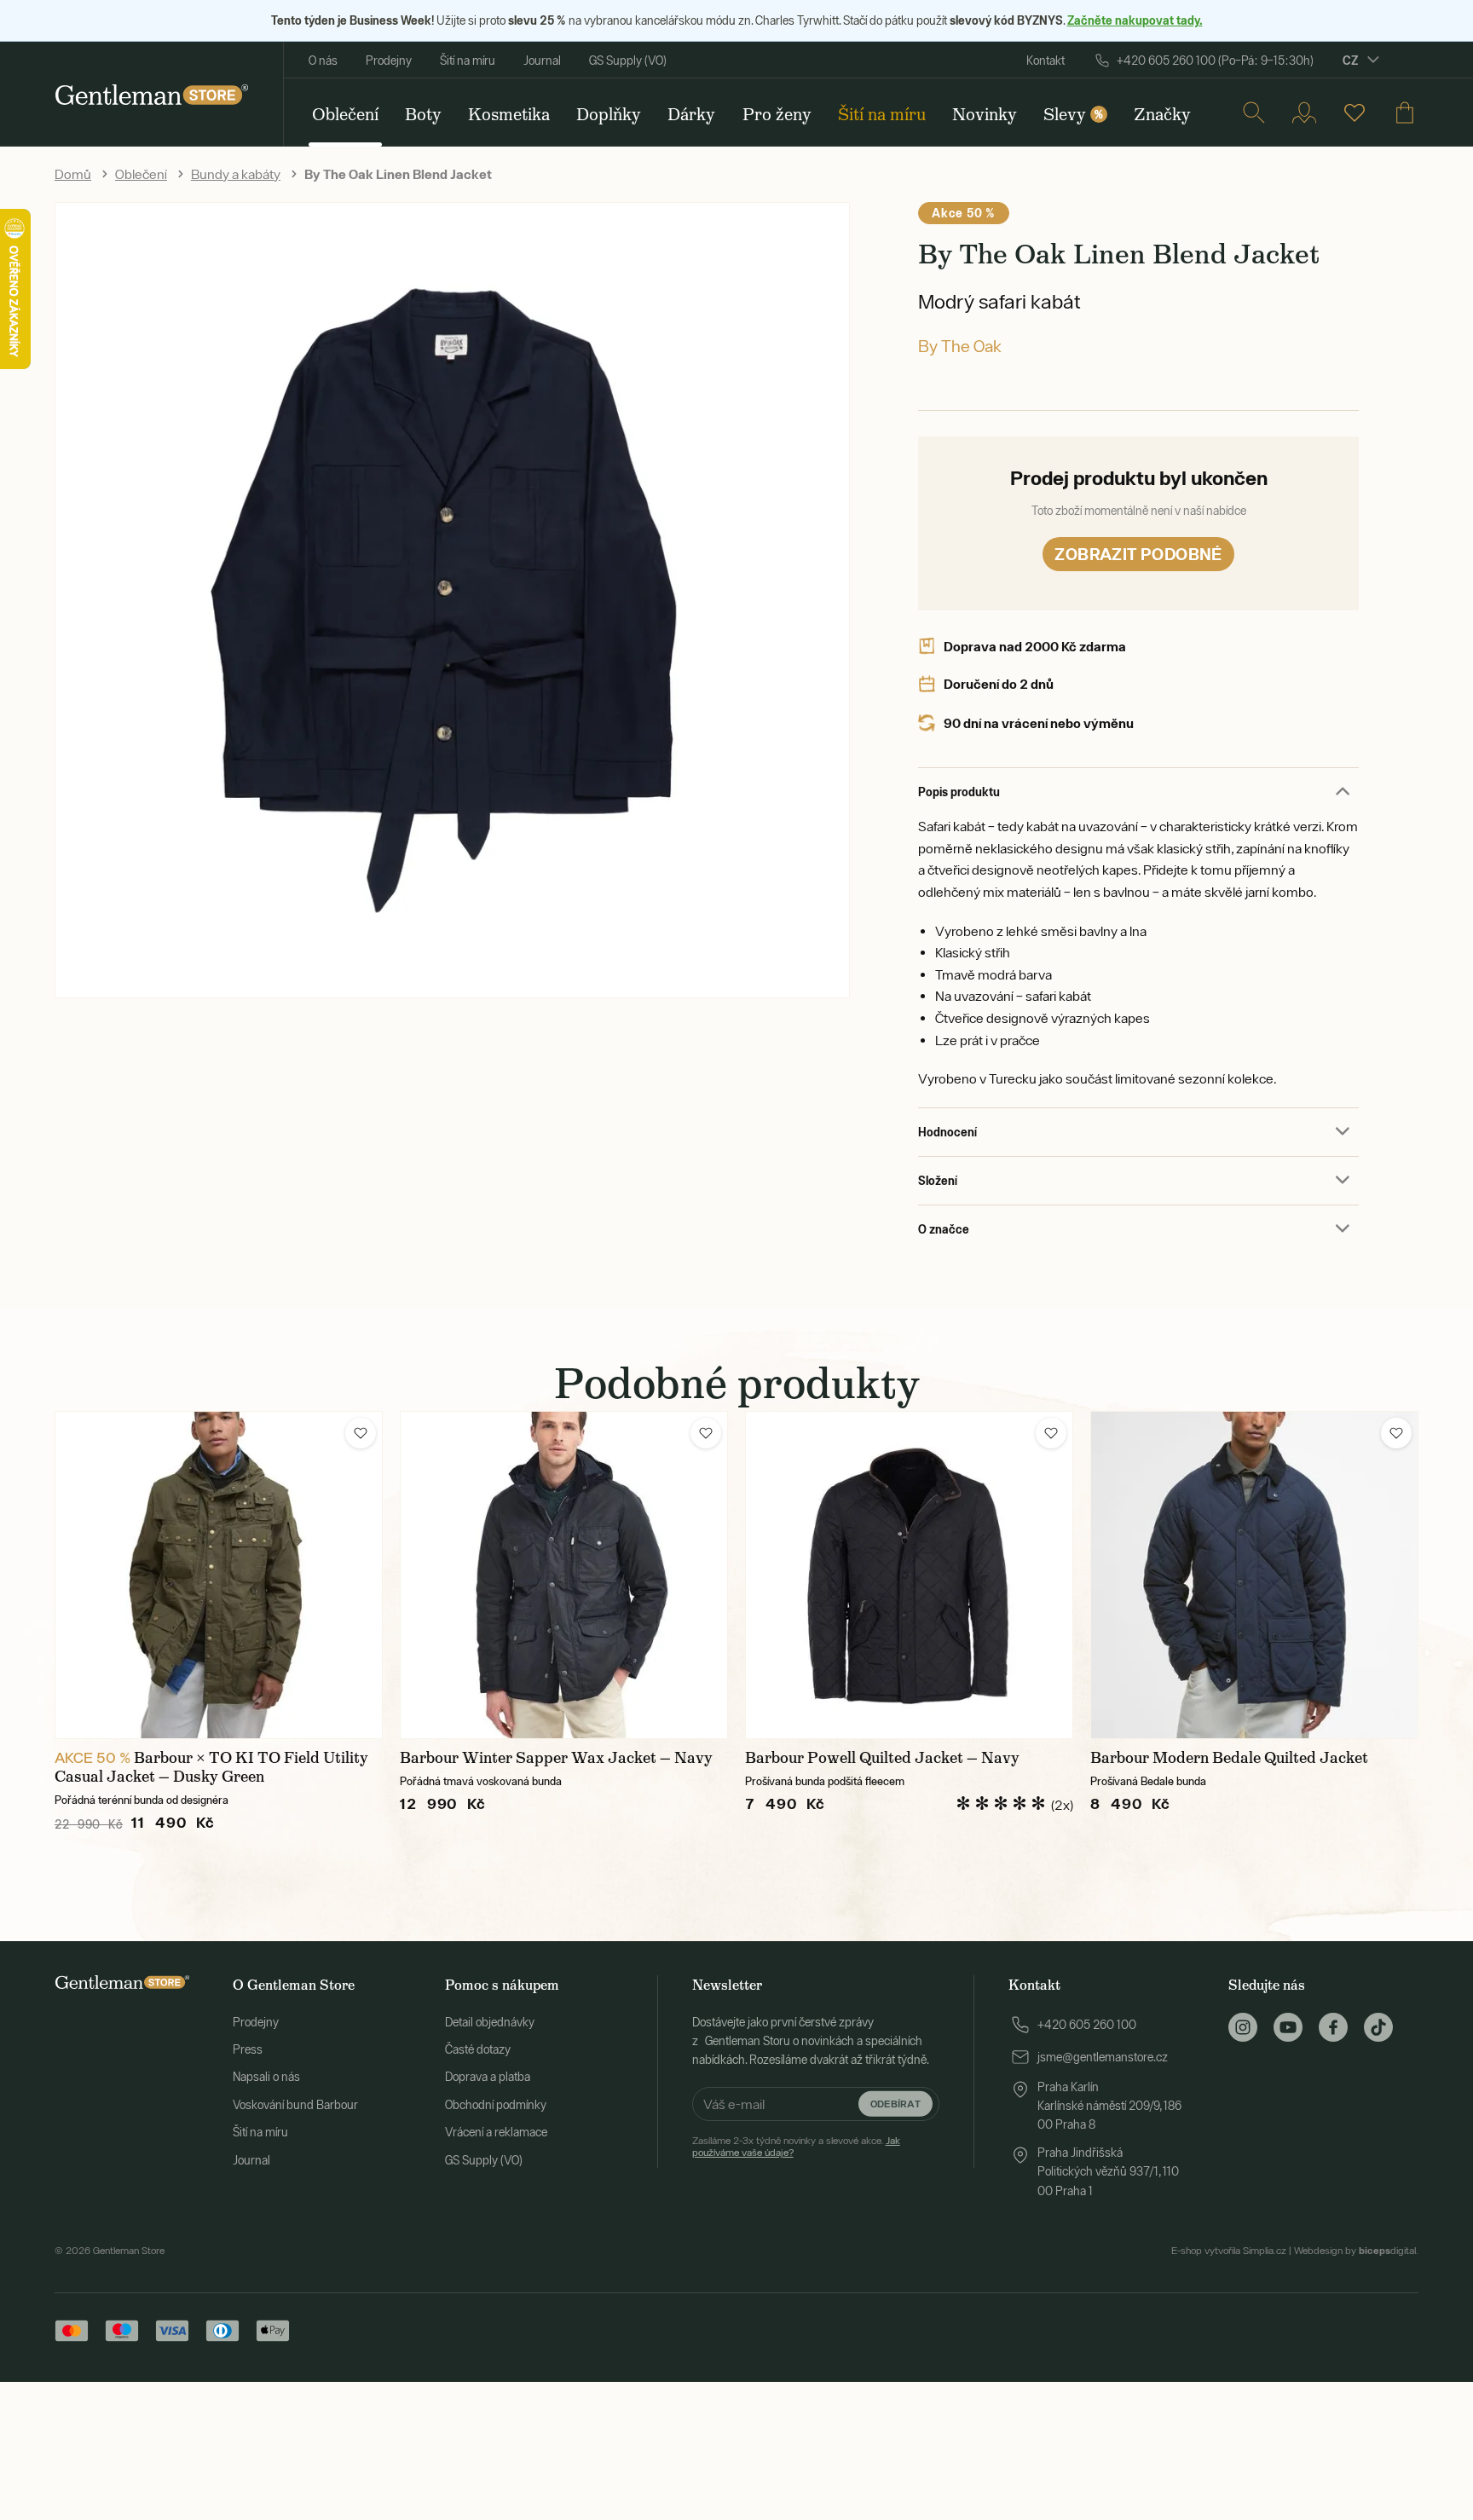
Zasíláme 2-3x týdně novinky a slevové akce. (796, 2147)
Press (248, 2049)
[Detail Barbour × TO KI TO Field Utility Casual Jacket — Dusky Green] (219, 1575)
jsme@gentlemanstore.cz (1103, 2057)
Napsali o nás (266, 2077)
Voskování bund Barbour (295, 2105)
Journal (542, 61)
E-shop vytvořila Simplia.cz (1229, 2251)
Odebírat (895, 2104)
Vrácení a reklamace (496, 2132)
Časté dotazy (478, 2049)
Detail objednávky (490, 2022)
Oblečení (141, 174)
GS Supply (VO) (628, 61)
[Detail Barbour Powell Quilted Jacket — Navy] (909, 1575)
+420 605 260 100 (1087, 2025)
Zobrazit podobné (1138, 554)
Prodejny (389, 61)
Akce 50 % (963, 213)
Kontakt (1046, 61)
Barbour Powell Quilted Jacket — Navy (882, 1758)
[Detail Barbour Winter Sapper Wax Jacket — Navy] (564, 1575)
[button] (361, 1433)
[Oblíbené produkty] (1355, 113)
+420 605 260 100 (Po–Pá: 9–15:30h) (1215, 61)
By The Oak (960, 346)
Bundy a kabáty (236, 174)
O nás (323, 61)
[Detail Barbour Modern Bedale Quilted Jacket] (1254, 1575)
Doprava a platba (488, 2077)
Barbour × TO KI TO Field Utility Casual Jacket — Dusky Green (211, 1767)
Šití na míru (468, 61)
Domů (73, 174)
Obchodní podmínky (496, 2105)
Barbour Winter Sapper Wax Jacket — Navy (556, 1758)
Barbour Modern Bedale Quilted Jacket (1229, 1758)
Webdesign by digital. (1356, 2251)
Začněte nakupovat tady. (1135, 20)
